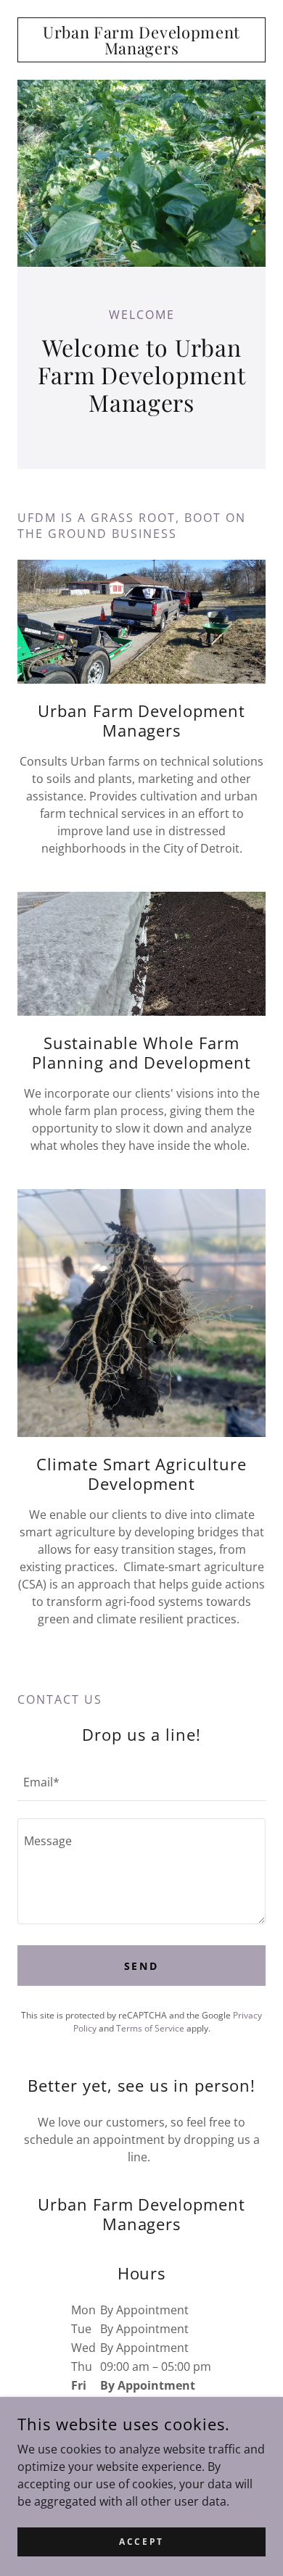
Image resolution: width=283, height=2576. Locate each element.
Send (142, 1966)
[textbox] (141, 1781)
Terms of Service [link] (150, 2028)
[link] (141, 40)
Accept (141, 2542)
